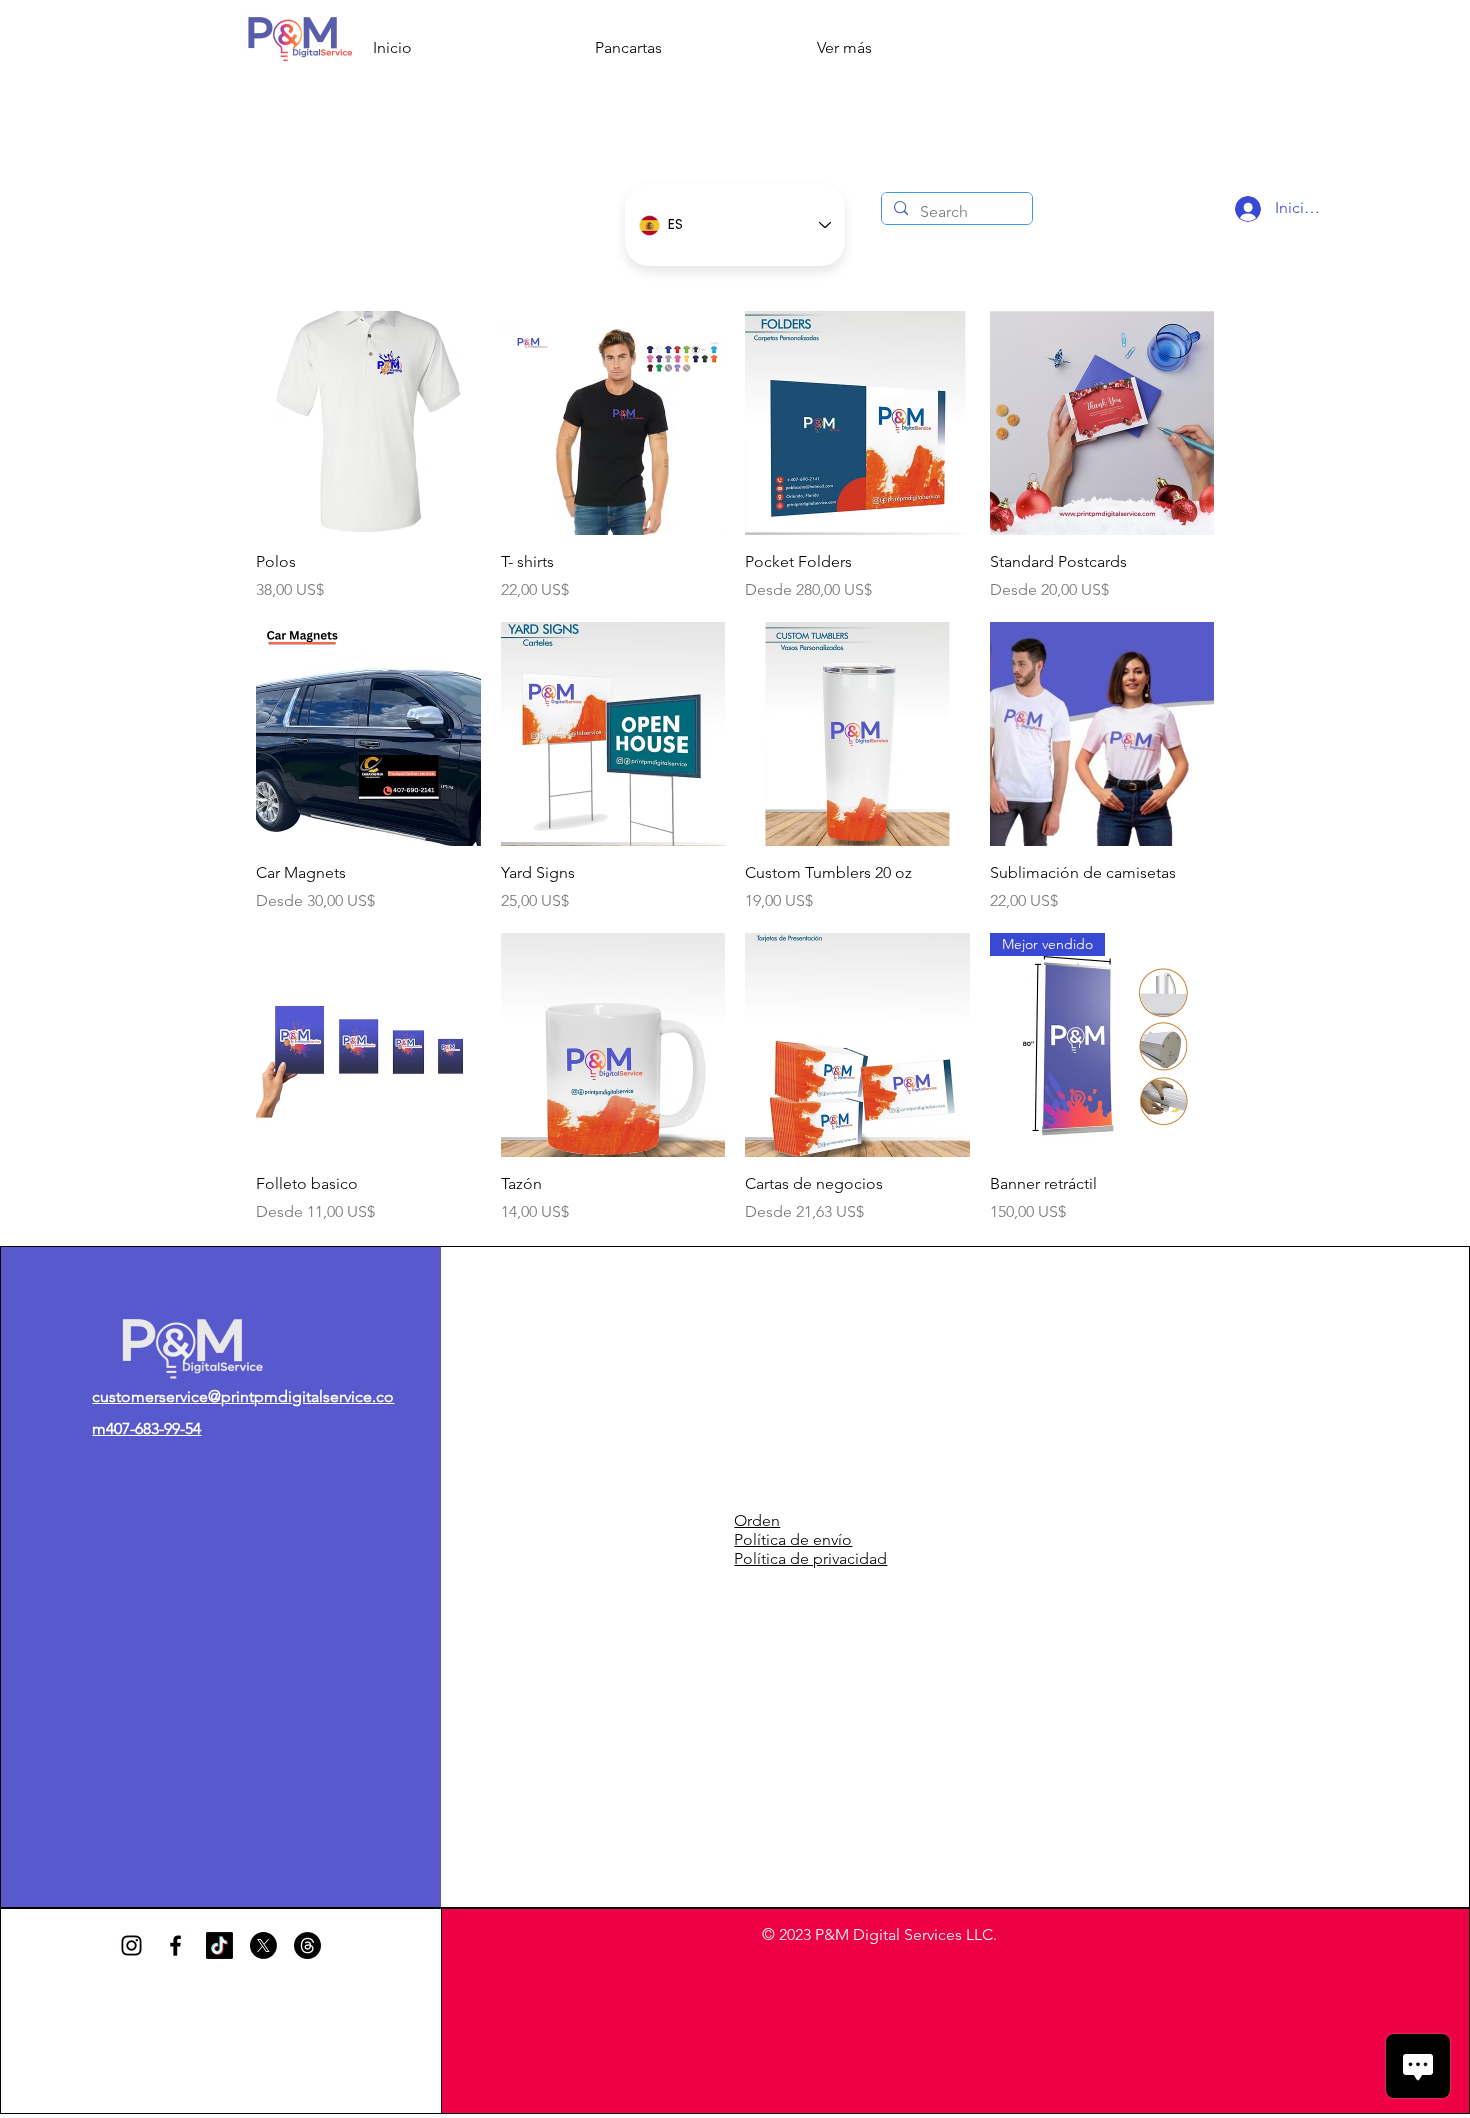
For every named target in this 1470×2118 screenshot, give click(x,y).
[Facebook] (175, 1945)
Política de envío (793, 1539)
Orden (757, 1520)
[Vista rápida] (368, 423)
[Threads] (307, 1945)
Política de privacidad (810, 1558)
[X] (263, 1945)
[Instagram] (131, 1945)
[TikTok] (219, 1945)
